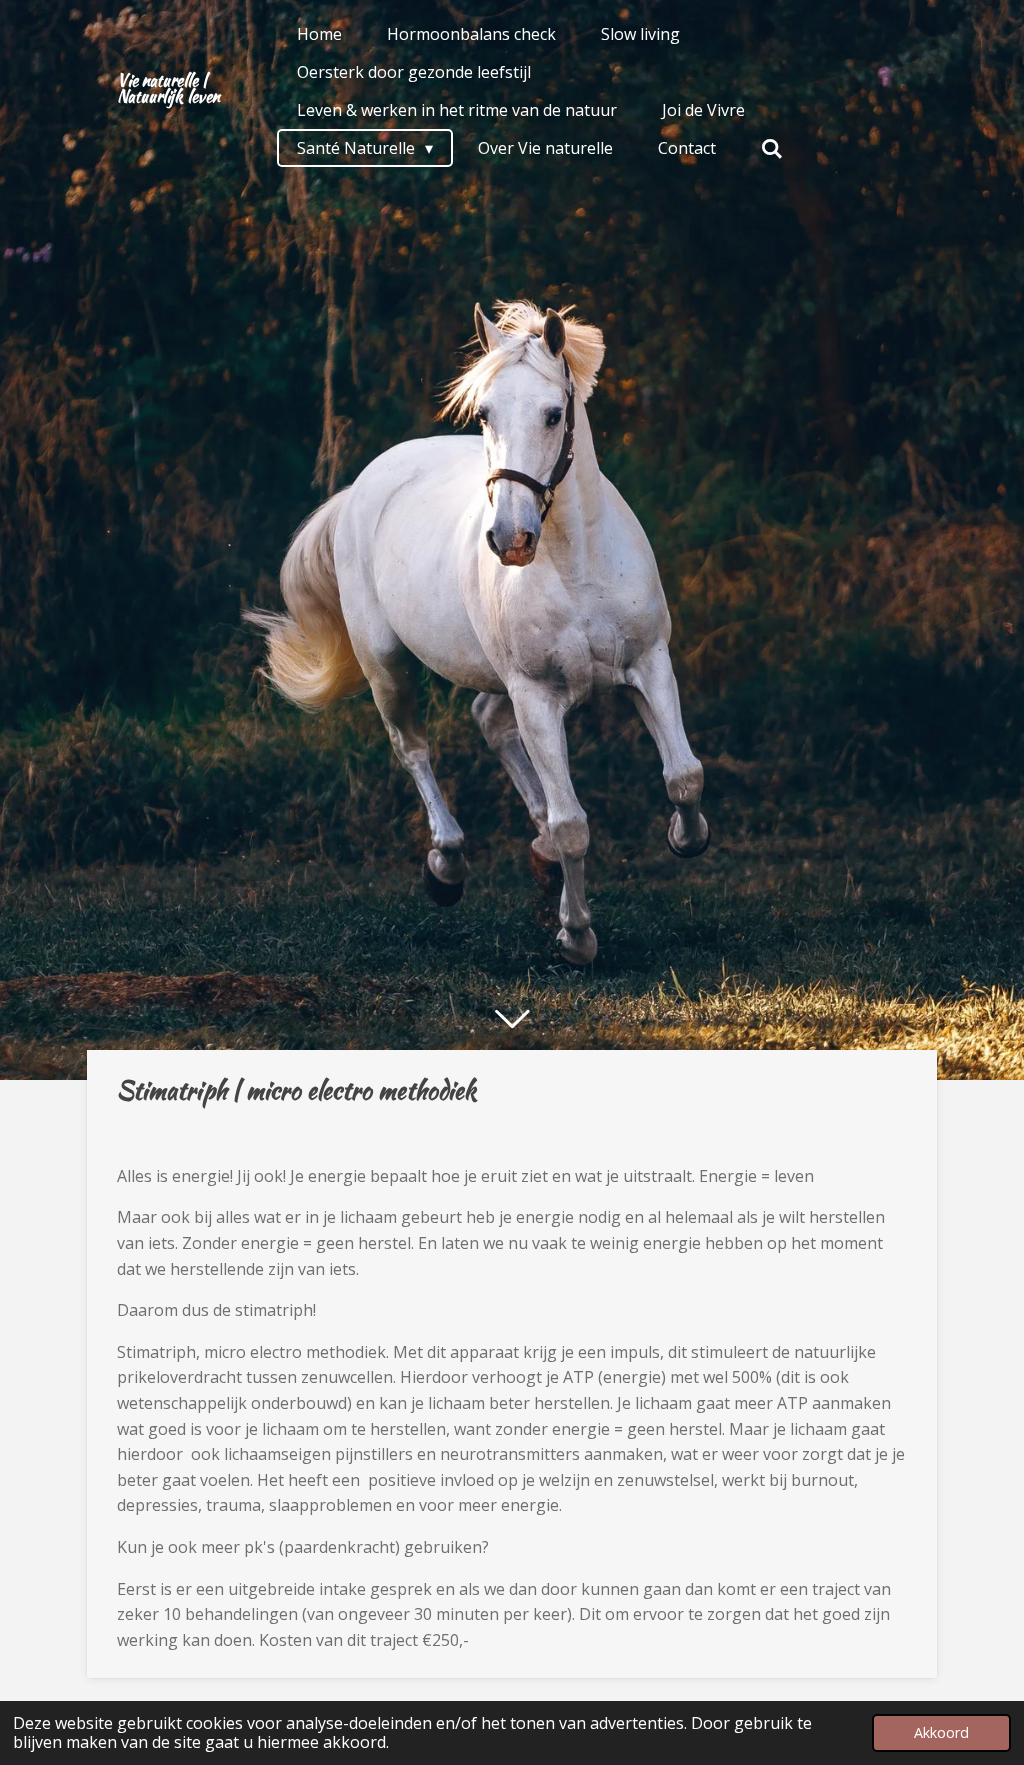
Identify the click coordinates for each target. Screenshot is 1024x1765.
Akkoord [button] (941, 1732)
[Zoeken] (772, 148)
